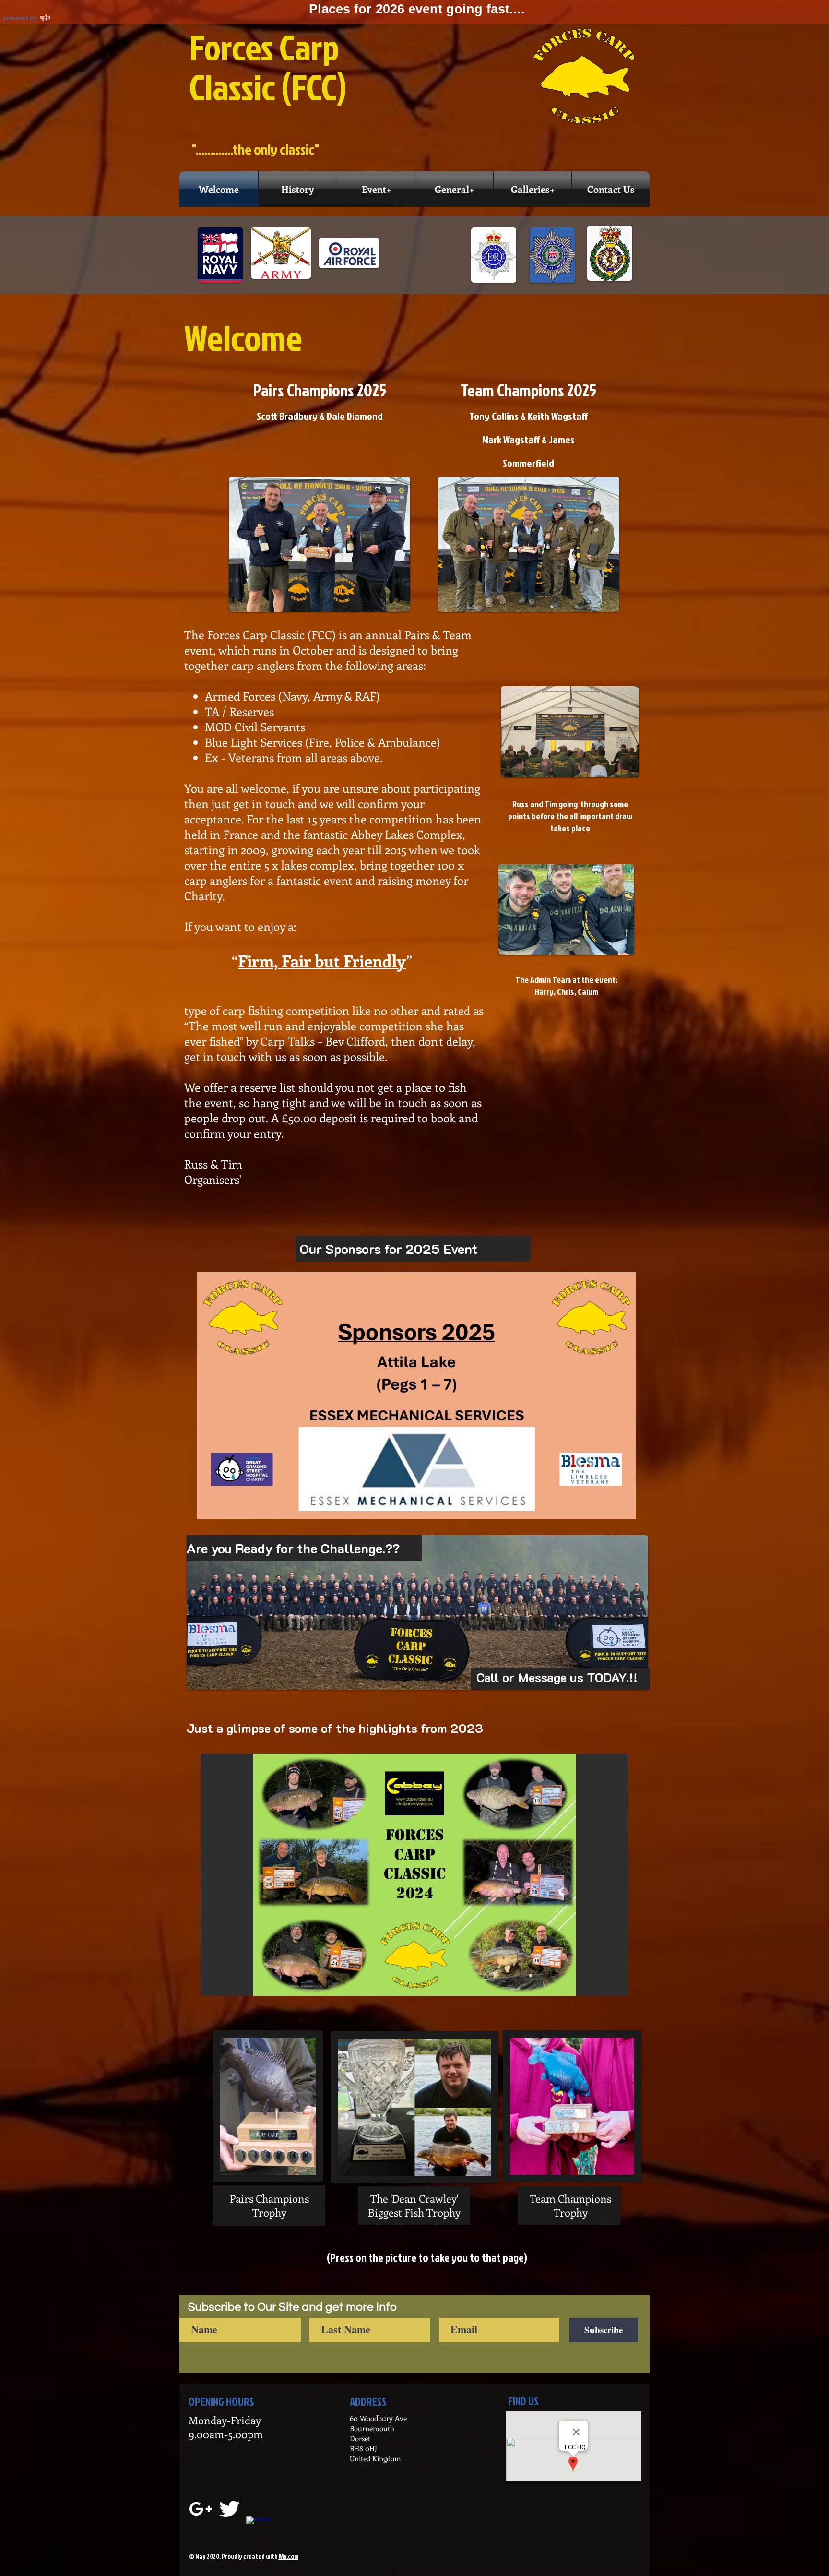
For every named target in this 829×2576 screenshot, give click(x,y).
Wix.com (288, 2556)
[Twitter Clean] (229, 2509)
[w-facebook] (258, 2528)
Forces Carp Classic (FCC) (268, 67)
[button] (414, 1875)
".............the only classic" (255, 149)
